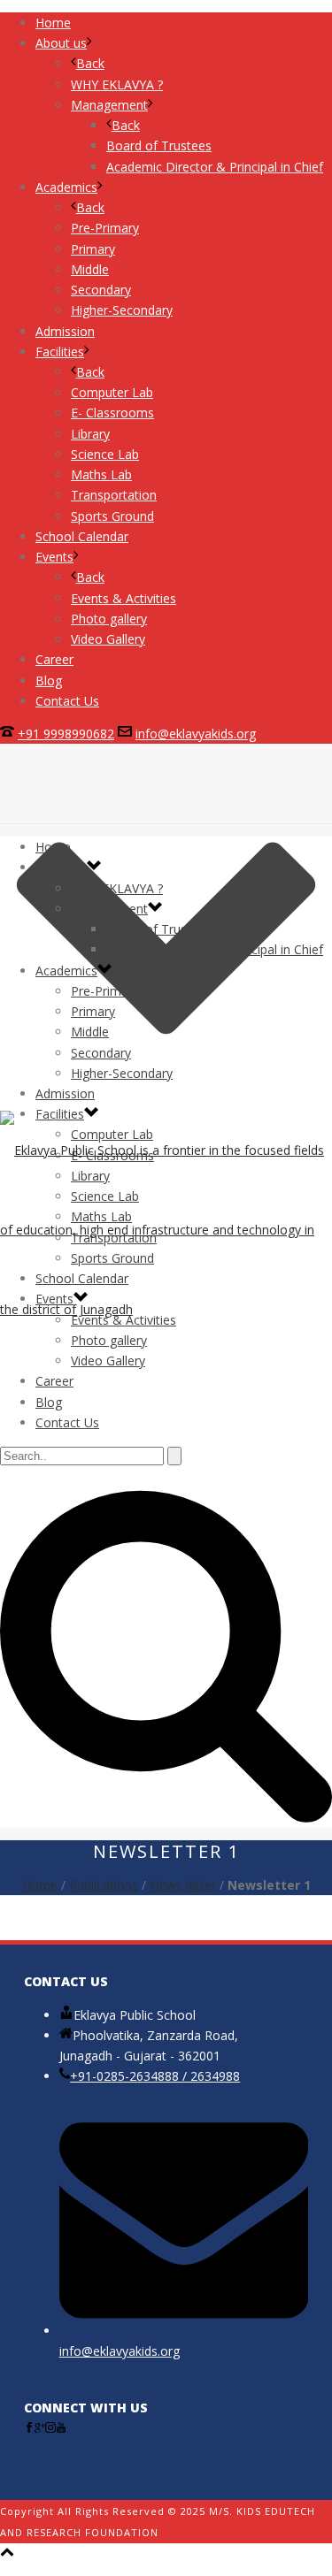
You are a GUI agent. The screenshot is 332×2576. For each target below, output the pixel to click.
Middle (90, 1032)
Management (109, 909)
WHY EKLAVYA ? (117, 888)
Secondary (101, 1053)
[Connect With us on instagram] (50, 2428)
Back (90, 63)
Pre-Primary (105, 991)
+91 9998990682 (66, 734)
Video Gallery (108, 1361)
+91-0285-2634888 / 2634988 (155, 2076)
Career (54, 1381)
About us (61, 867)
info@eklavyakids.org (196, 734)
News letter (183, 1885)
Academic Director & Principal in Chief (215, 949)
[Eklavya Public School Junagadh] (166, 1230)
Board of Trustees (159, 929)
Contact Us (67, 1422)
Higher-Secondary (122, 1073)
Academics (66, 971)
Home (53, 847)
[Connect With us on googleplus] (40, 2428)
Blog (49, 1402)
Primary (93, 1011)
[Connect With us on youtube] (61, 2428)
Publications (104, 1885)
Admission (65, 1093)
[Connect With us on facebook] (29, 2428)
